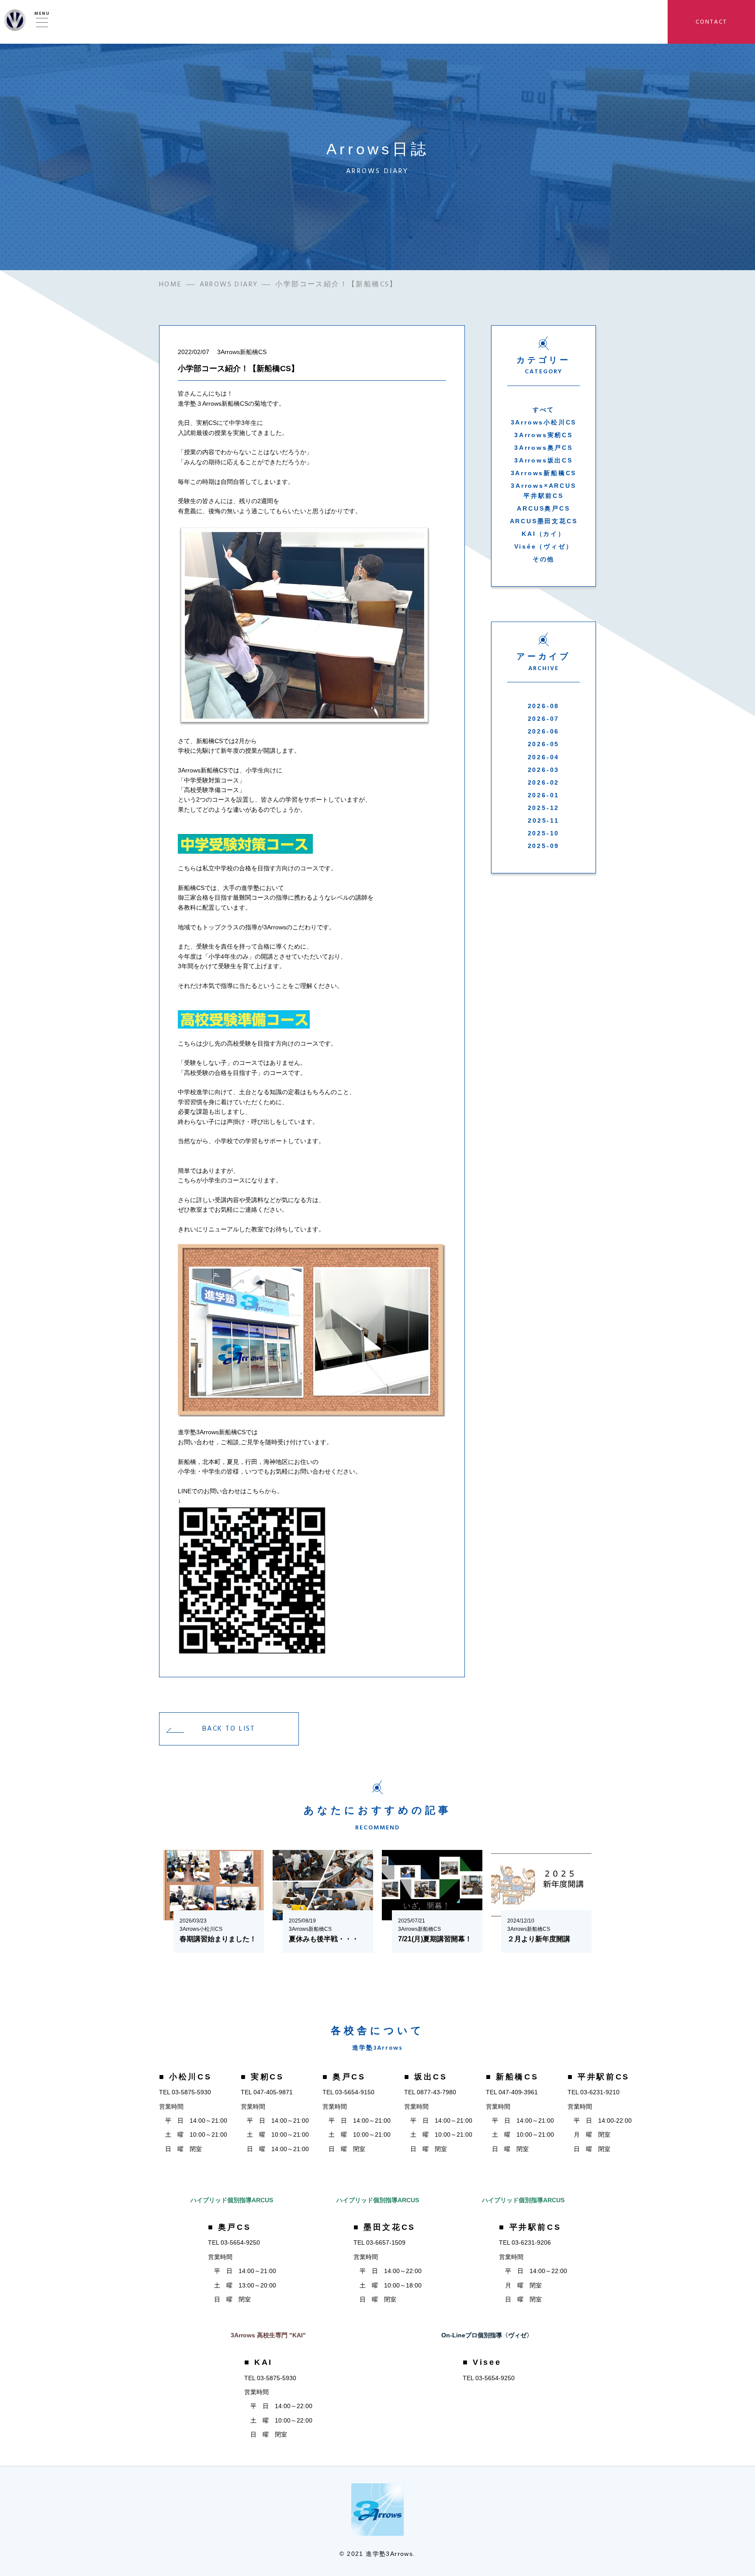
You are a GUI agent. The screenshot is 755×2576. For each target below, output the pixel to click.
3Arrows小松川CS (544, 422)
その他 (544, 559)
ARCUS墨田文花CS (544, 521)
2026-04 (544, 757)
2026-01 (544, 795)
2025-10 (544, 833)
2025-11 (544, 820)
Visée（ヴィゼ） (544, 546)
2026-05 (544, 744)
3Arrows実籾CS (544, 435)
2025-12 (544, 808)
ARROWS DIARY (229, 284)
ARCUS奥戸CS (543, 508)
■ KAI (258, 2362)
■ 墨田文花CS (384, 2227)
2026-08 (544, 706)
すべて (544, 410)
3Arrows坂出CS (544, 460)
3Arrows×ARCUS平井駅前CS (543, 490)
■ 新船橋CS (512, 2077)
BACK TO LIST (229, 1728)
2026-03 (544, 770)
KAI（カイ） (544, 534)
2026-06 (544, 731)
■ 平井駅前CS (599, 2077)
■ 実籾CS (262, 2077)
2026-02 (544, 782)
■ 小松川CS (185, 2077)
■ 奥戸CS (344, 2077)
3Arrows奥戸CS (544, 448)
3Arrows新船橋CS (544, 473)
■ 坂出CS (426, 2077)
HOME (171, 284)
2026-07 (544, 719)
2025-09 (544, 846)
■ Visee (482, 2362)
